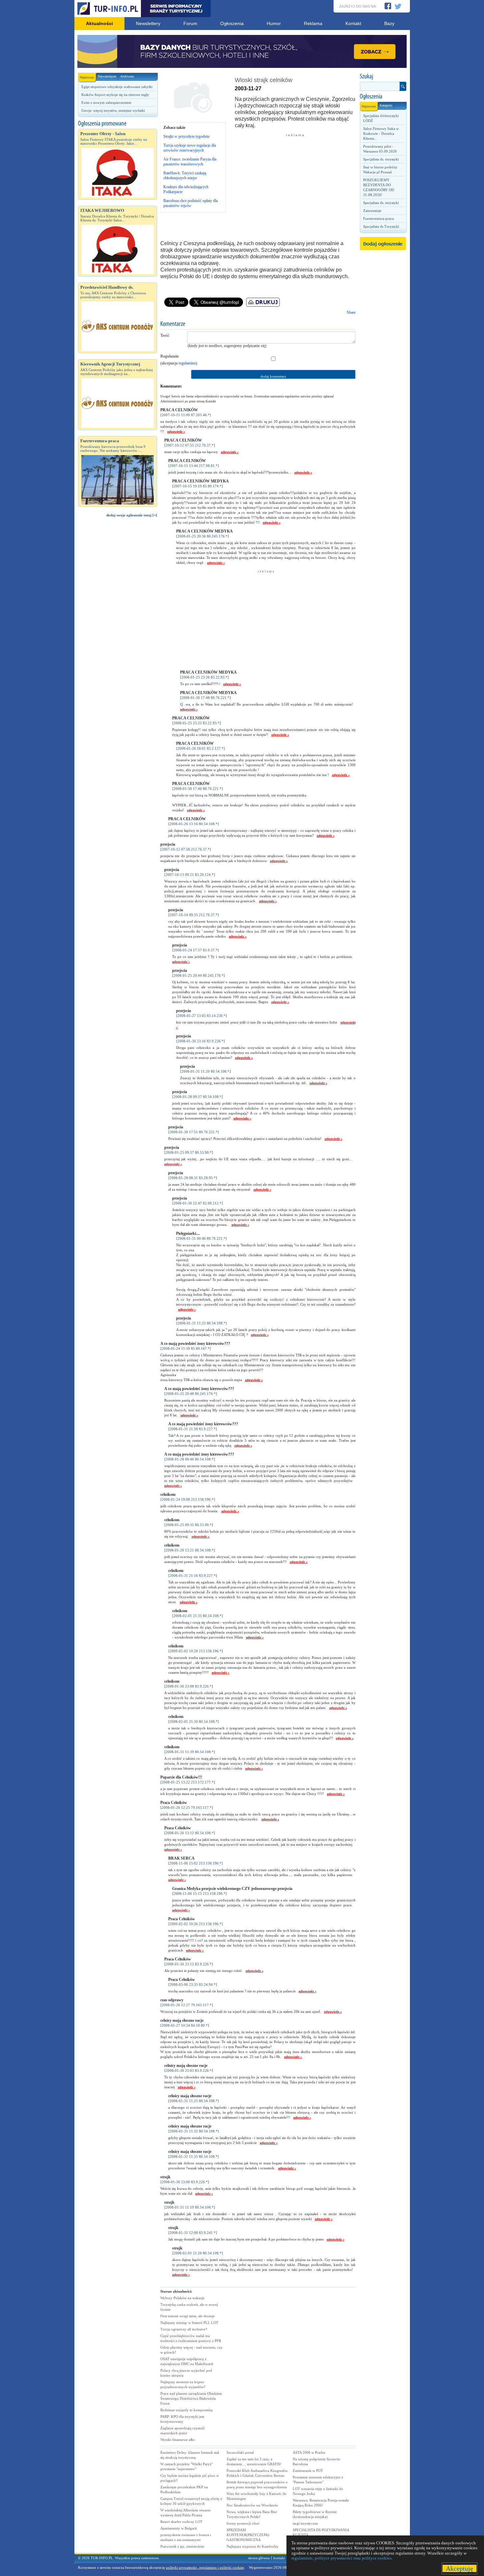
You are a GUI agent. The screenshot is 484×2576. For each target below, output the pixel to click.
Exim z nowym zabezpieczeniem (106, 102)
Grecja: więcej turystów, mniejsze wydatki (113, 110)
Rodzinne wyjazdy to (187, 2410)
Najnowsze (87, 77)
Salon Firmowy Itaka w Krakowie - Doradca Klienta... (381, 133)
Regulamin (170, 356)
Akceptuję (459, 2568)
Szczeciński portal (240, 2452)
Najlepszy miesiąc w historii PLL (189, 2323)
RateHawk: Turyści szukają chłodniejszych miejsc (185, 175)
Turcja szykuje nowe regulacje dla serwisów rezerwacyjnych (190, 148)
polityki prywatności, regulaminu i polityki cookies (205, 2567)
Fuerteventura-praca (378, 218)
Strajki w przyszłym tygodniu (186, 136)
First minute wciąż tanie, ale (188, 2316)
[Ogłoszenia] (383, 97)
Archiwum (127, 76)
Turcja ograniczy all (184, 2329)
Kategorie (386, 105)
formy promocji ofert (243, 2523)
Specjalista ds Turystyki (381, 226)
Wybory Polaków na (182, 2298)
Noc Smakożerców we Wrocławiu (252, 2505)
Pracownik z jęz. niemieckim (182, 2546)
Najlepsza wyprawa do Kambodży (253, 2546)
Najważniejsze (107, 76)
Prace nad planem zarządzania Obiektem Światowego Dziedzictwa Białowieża (191, 2398)
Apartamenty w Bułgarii (179, 2528)
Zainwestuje (372, 211)
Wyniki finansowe (178, 2440)
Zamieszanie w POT (308, 2471)
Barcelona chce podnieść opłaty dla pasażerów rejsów (190, 203)
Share (351, 312)
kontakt (279, 2558)
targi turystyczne (305, 2523)
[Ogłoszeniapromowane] (118, 124)
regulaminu (187, 363)
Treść (165, 335)
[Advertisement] (118, 634)
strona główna (259, 2558)
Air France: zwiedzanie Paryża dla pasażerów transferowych (190, 162)
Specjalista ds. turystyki (381, 159)
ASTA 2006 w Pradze (309, 2452)
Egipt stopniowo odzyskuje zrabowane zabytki (117, 87)
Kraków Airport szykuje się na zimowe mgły (115, 95)
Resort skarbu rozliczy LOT (181, 2522)
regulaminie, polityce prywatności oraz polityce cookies (341, 2558)
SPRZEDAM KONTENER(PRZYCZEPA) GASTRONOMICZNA (248, 2535)
